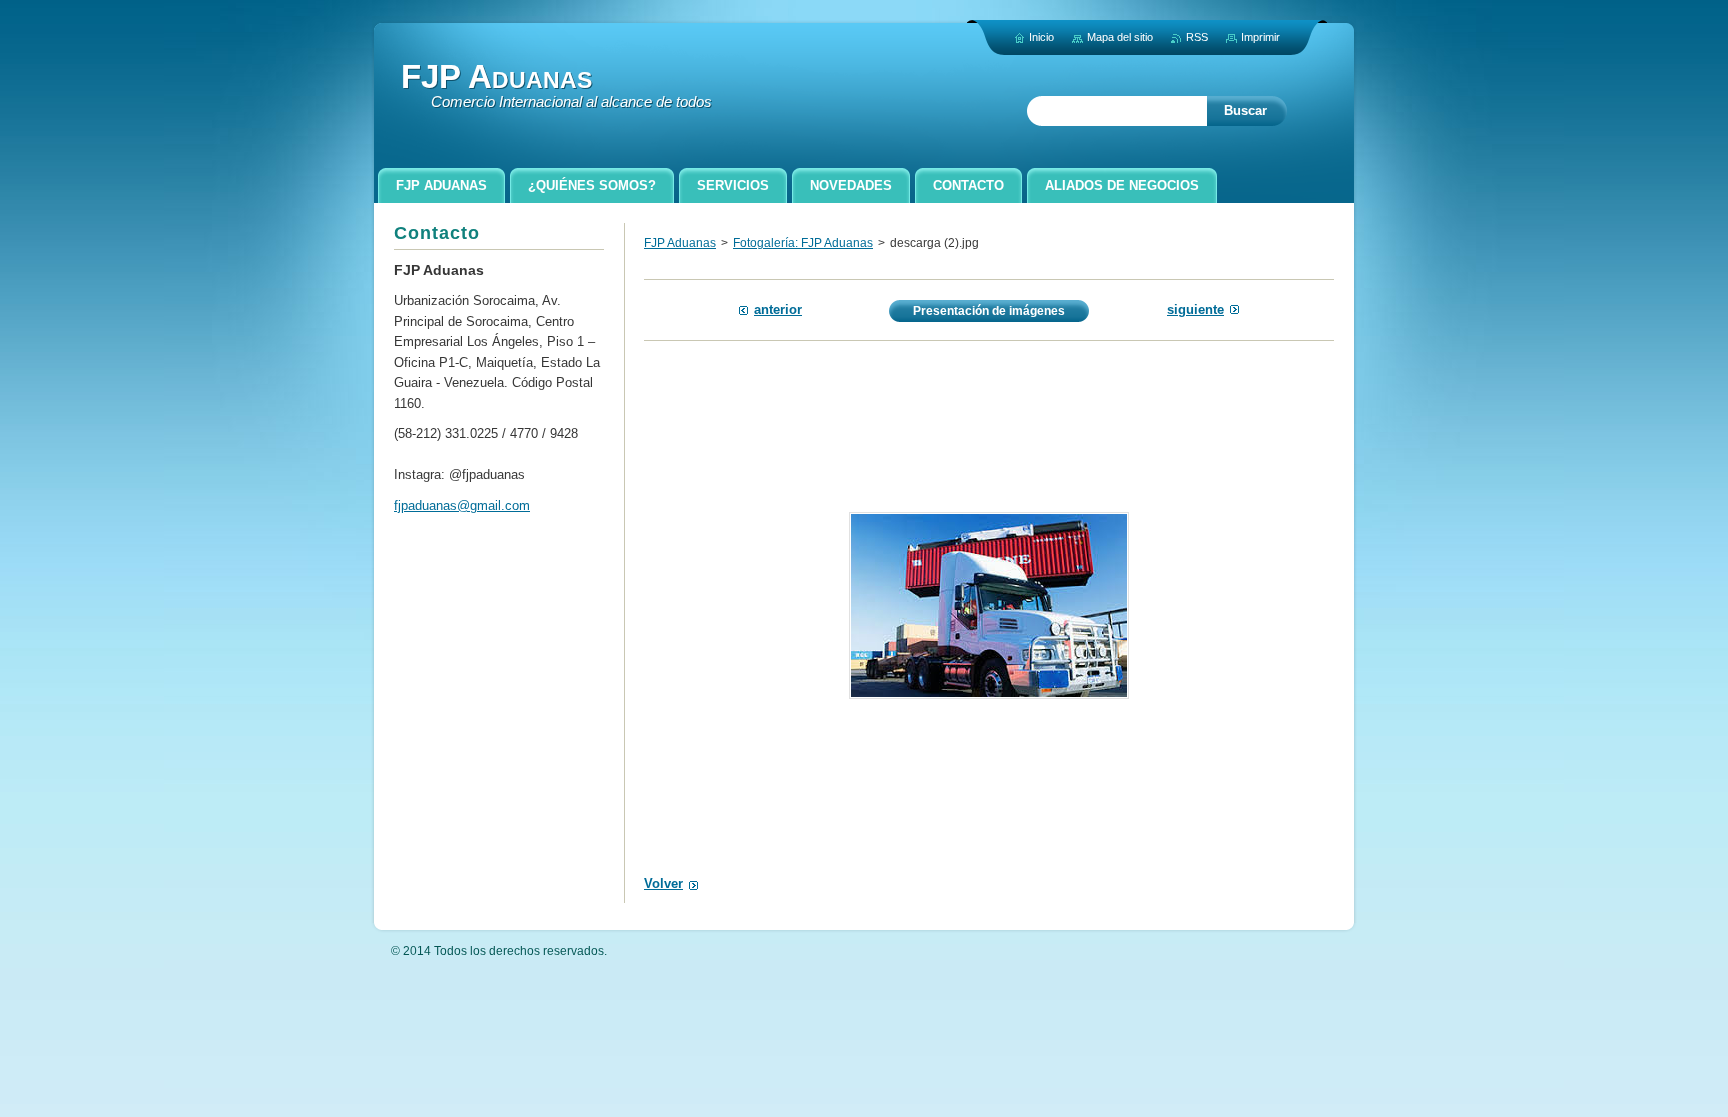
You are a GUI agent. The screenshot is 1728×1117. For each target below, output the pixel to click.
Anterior (778, 309)
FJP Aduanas (680, 243)
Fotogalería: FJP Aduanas (803, 243)
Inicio (1041, 37)
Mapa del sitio (1120, 37)
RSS (1197, 37)
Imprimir (1260, 37)
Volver (663, 883)
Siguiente (1195, 309)
